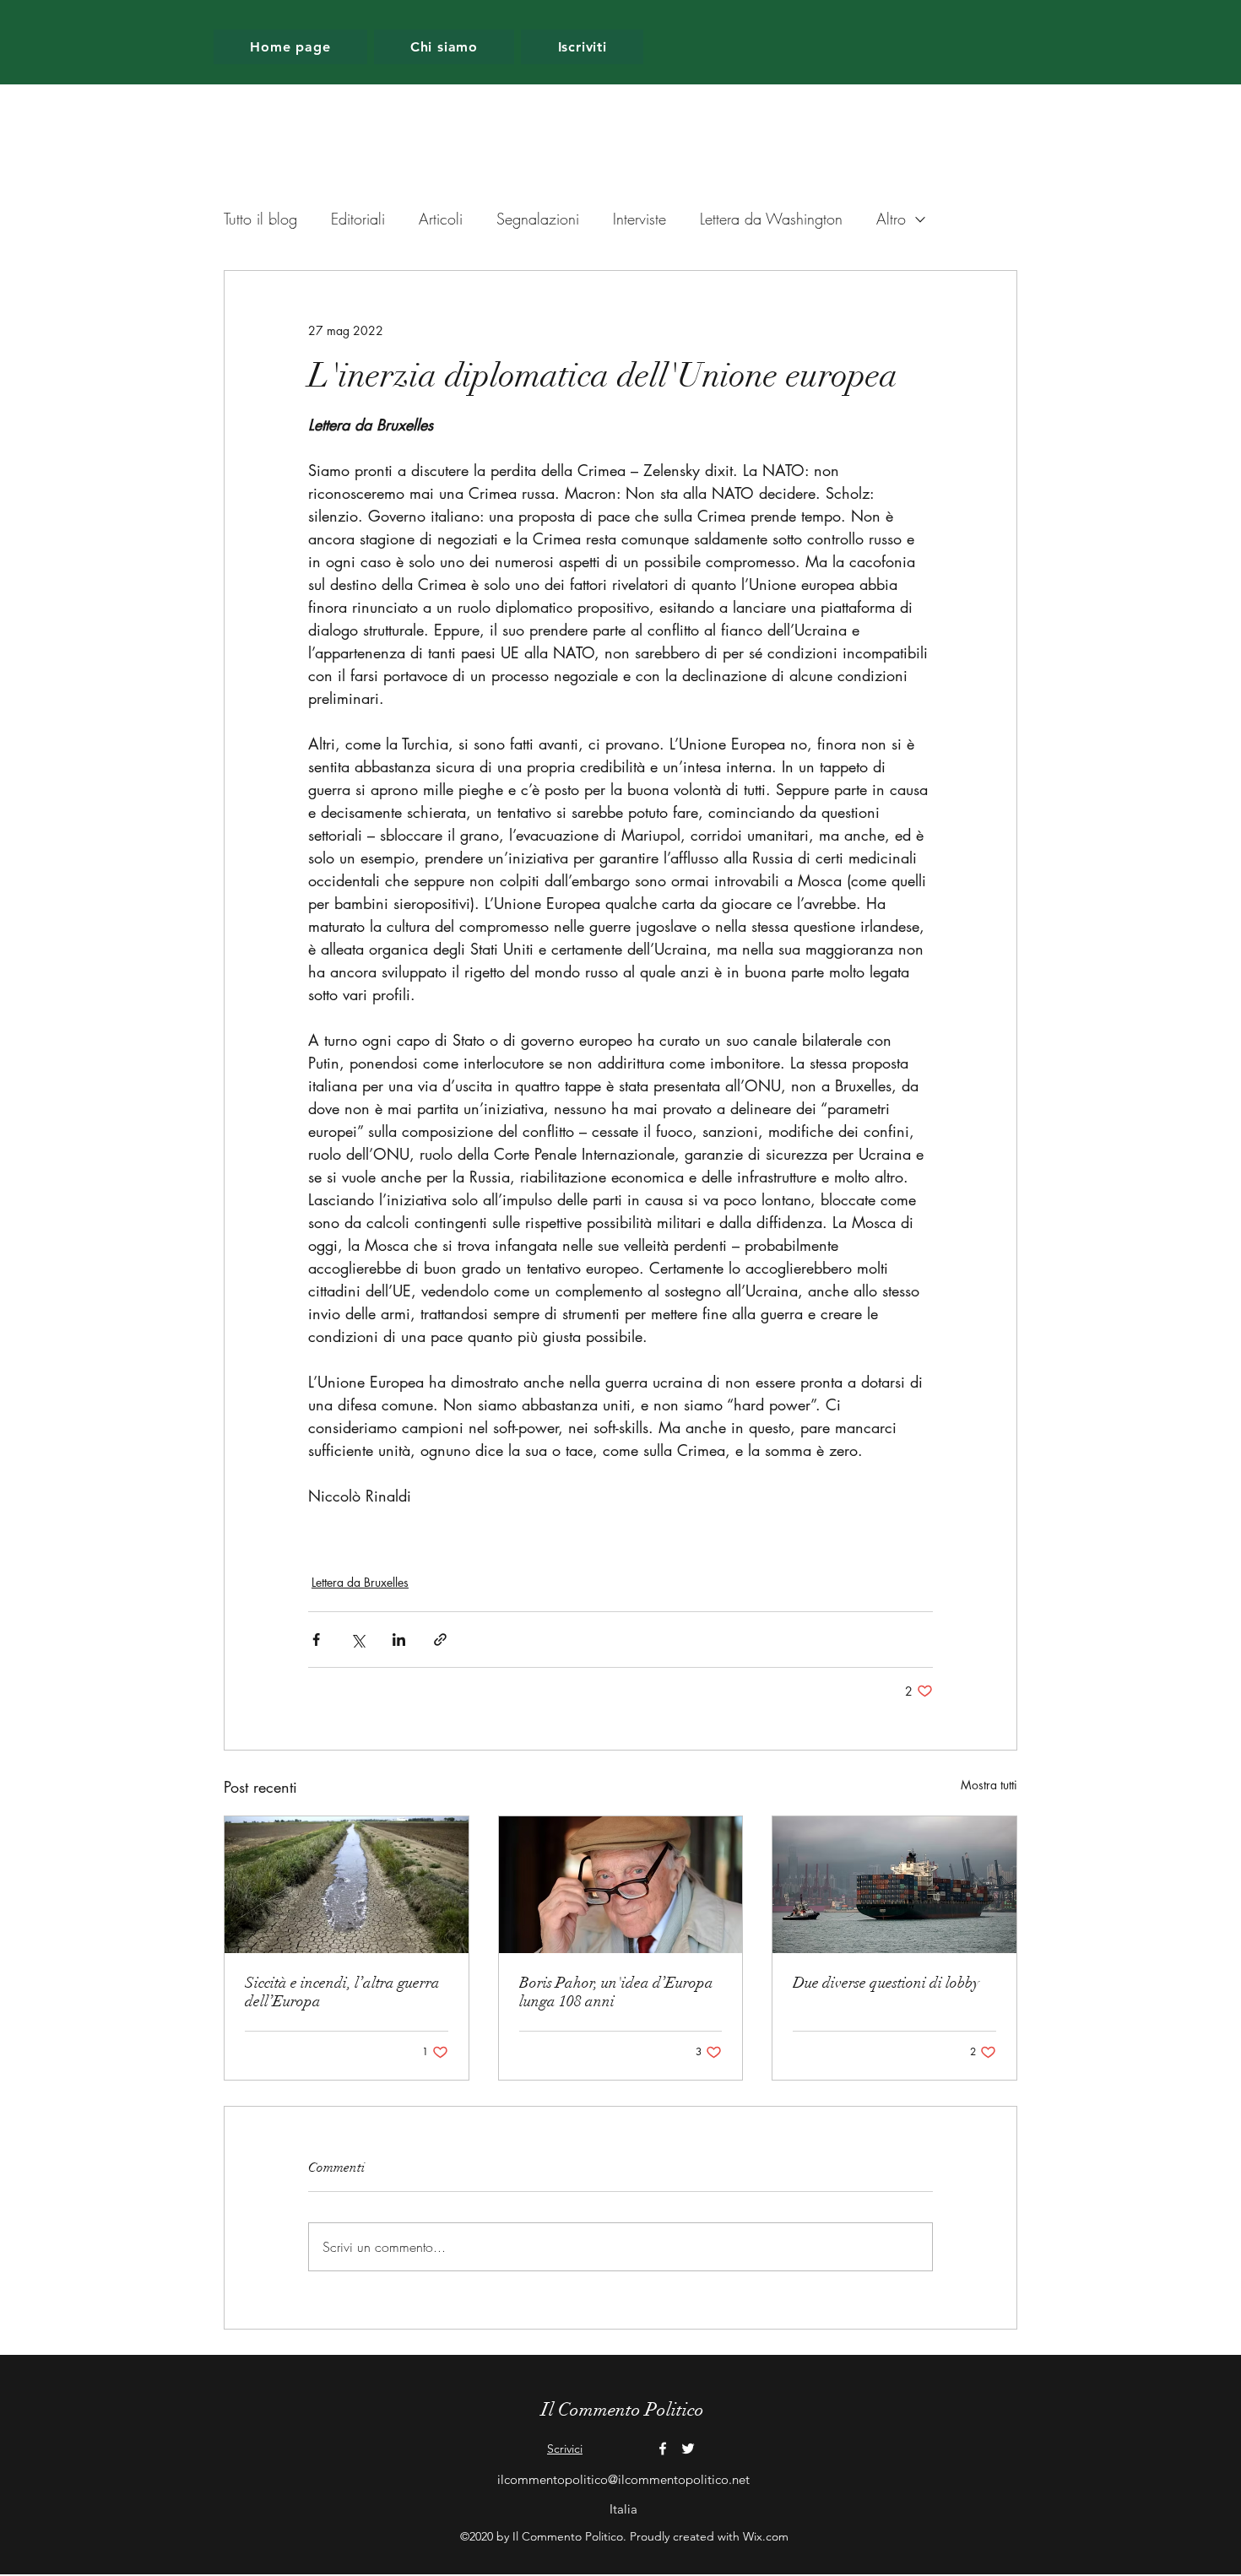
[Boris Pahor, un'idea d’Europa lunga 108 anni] (621, 1885)
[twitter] (688, 2449)
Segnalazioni (538, 219)
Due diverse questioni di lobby (886, 1983)
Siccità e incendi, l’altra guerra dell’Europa (342, 1992)
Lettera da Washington (771, 219)
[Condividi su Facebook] (316, 1640)
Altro (891, 219)
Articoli (441, 219)
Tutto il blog (260, 219)
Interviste (639, 219)
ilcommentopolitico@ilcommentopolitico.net (623, 2479)
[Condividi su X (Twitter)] (358, 1640)
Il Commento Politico (623, 2409)
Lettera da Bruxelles (360, 1582)
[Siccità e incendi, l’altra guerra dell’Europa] (347, 1885)
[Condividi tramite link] (440, 1640)
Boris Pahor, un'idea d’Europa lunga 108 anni (616, 1992)
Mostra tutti (989, 1785)
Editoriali (358, 219)
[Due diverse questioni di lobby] (894, 1885)
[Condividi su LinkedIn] (399, 1640)
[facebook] (663, 2449)
